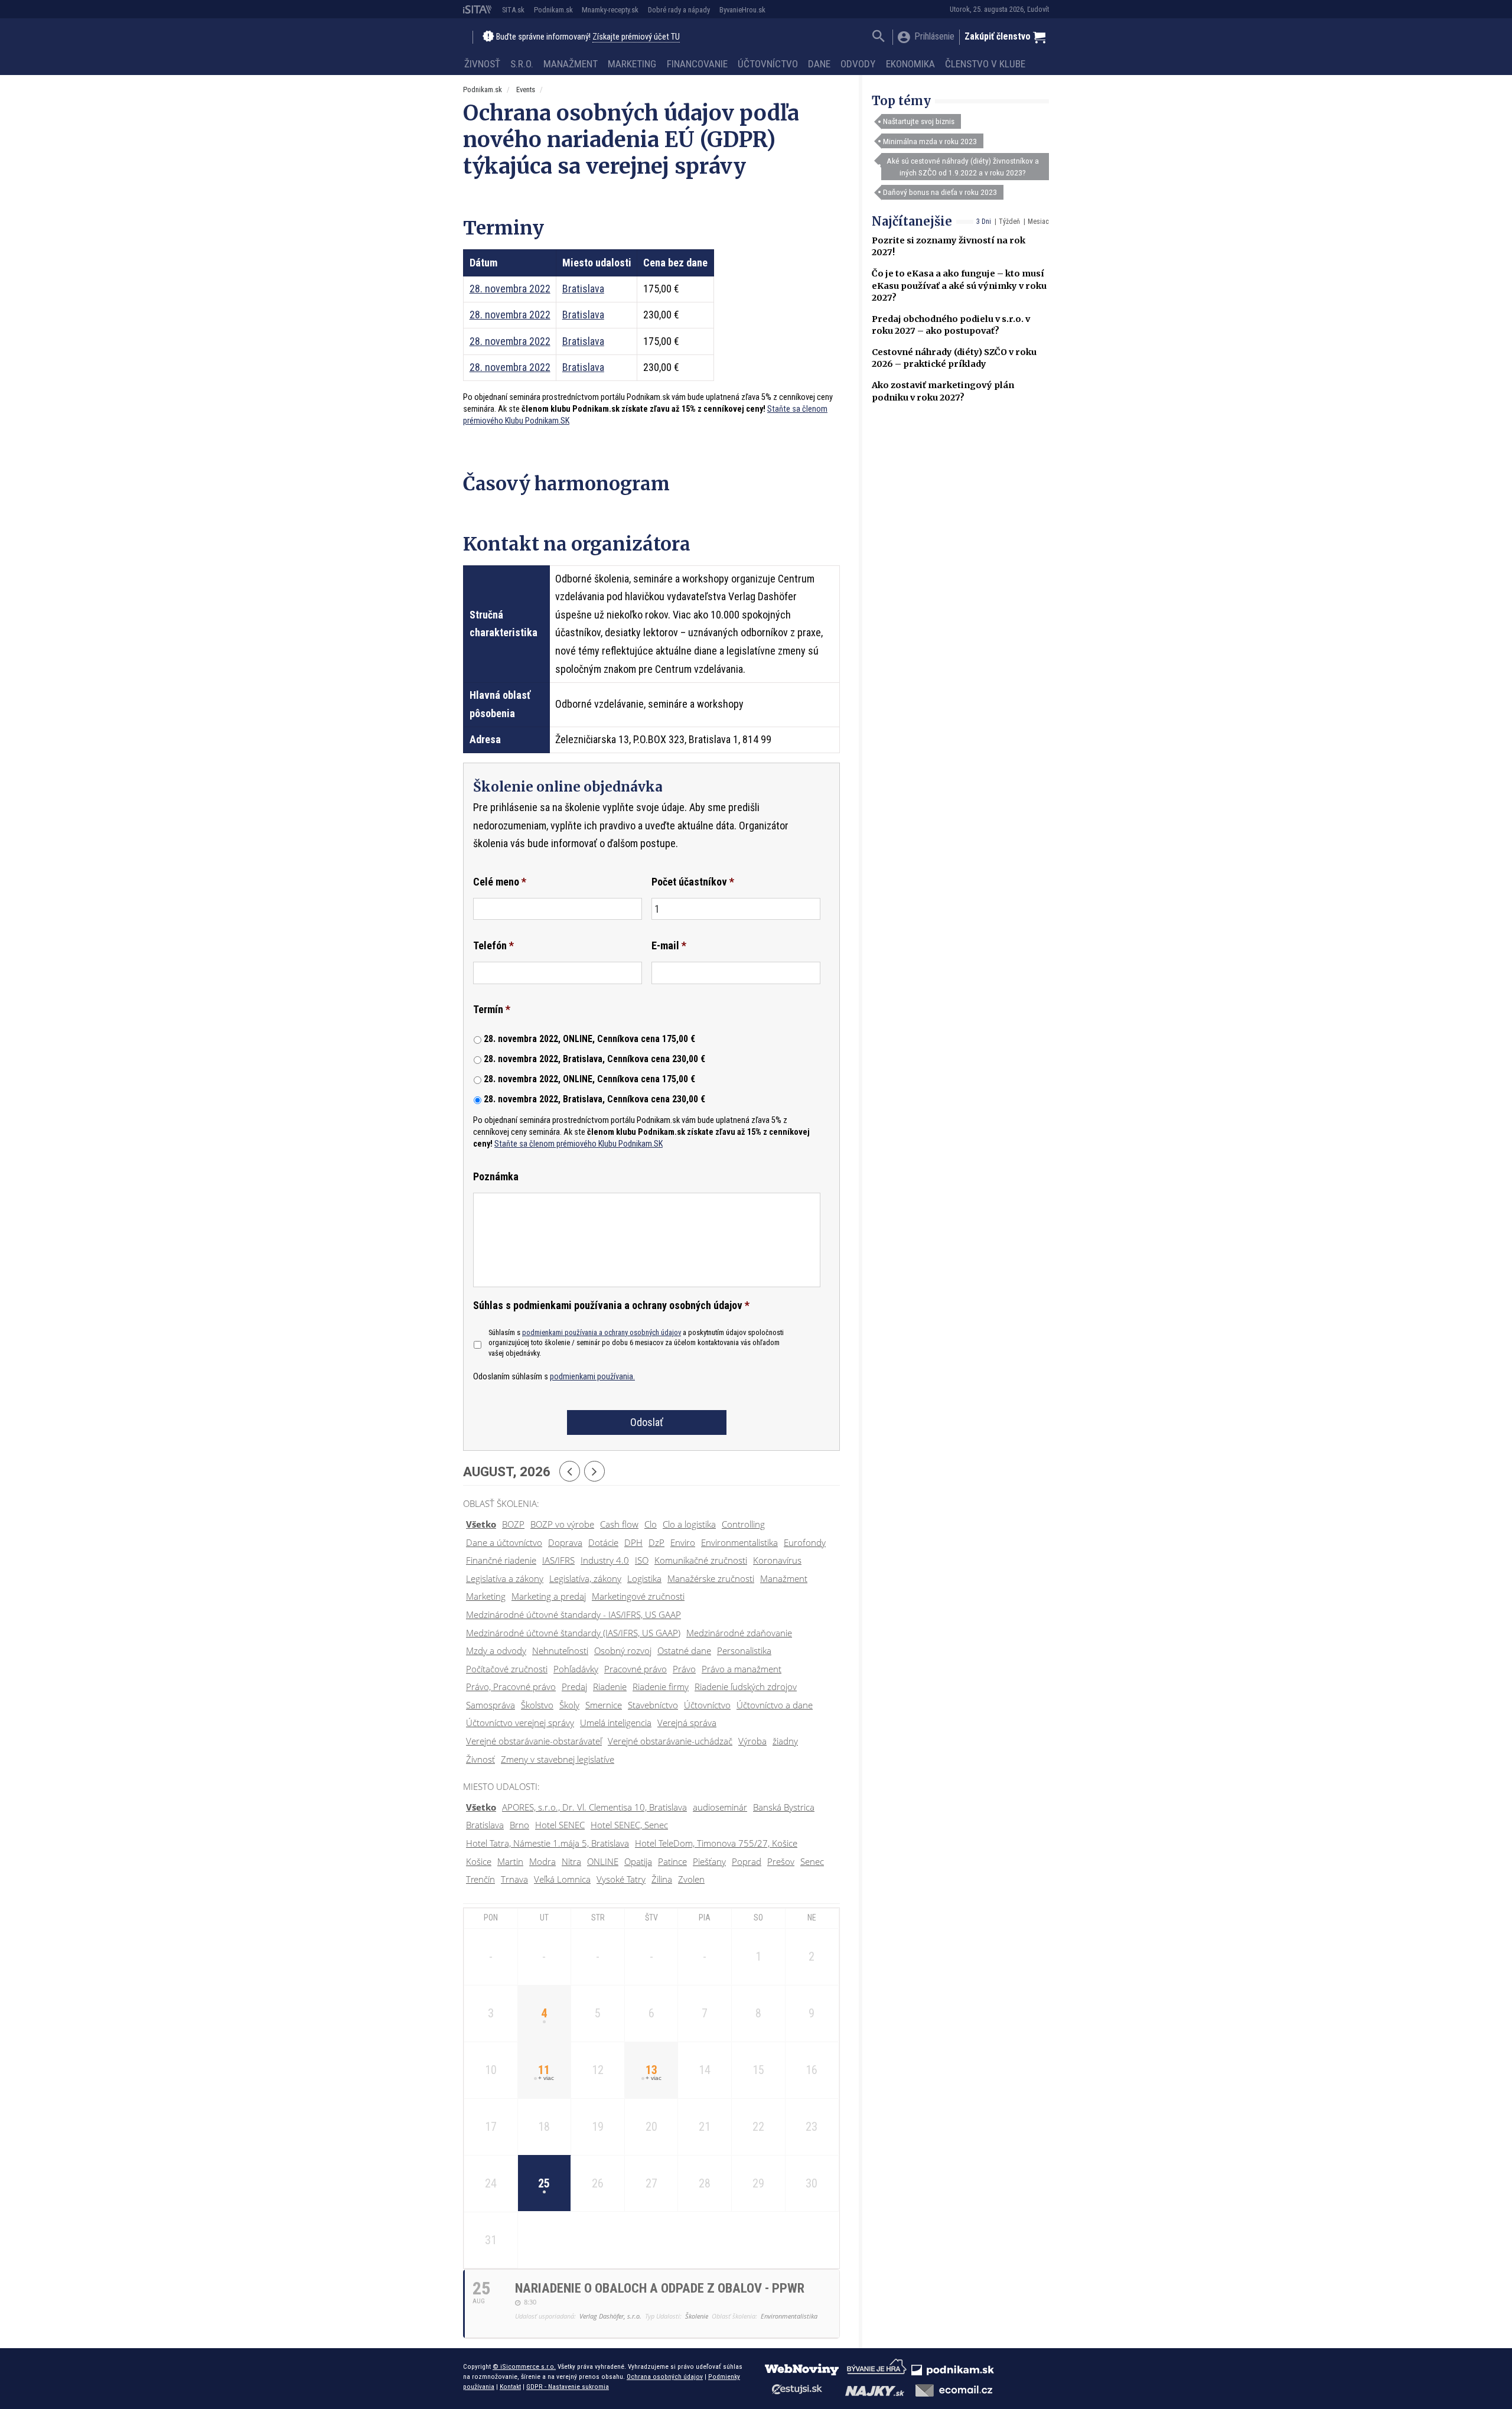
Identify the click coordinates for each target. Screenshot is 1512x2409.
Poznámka (496, 1176)
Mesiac (1038, 222)
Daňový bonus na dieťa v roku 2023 (940, 192)
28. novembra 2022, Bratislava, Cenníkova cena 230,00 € (594, 1059)
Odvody (858, 64)
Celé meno (500, 882)
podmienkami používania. (592, 1377)
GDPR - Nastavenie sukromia (568, 2387)
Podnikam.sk (553, 10)
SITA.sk (513, 10)
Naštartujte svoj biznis (919, 121)
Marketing (632, 64)
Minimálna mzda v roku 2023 (930, 141)
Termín (492, 1009)
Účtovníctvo (768, 64)
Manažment (571, 64)
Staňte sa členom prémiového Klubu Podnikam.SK (579, 1144)
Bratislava (583, 289)
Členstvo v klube (985, 64)
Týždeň (1009, 222)
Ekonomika (910, 64)
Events (526, 89)
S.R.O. (522, 64)
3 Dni (984, 222)
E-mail (669, 945)
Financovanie (697, 64)
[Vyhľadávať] (879, 38)
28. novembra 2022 (510, 289)
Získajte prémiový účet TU (636, 37)
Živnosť (482, 64)
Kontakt (510, 2387)
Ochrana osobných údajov (665, 2377)
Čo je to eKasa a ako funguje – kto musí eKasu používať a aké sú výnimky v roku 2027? (959, 285)
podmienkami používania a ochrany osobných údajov (602, 1332)
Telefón (493, 945)
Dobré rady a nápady (679, 10)
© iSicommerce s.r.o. (524, 2366)
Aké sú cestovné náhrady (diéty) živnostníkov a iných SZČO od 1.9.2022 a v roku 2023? (963, 167)
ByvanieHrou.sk (742, 10)
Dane (819, 64)
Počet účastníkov (693, 882)
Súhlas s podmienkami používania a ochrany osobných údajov (611, 1305)
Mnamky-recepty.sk (610, 10)
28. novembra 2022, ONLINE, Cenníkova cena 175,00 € (589, 1039)
